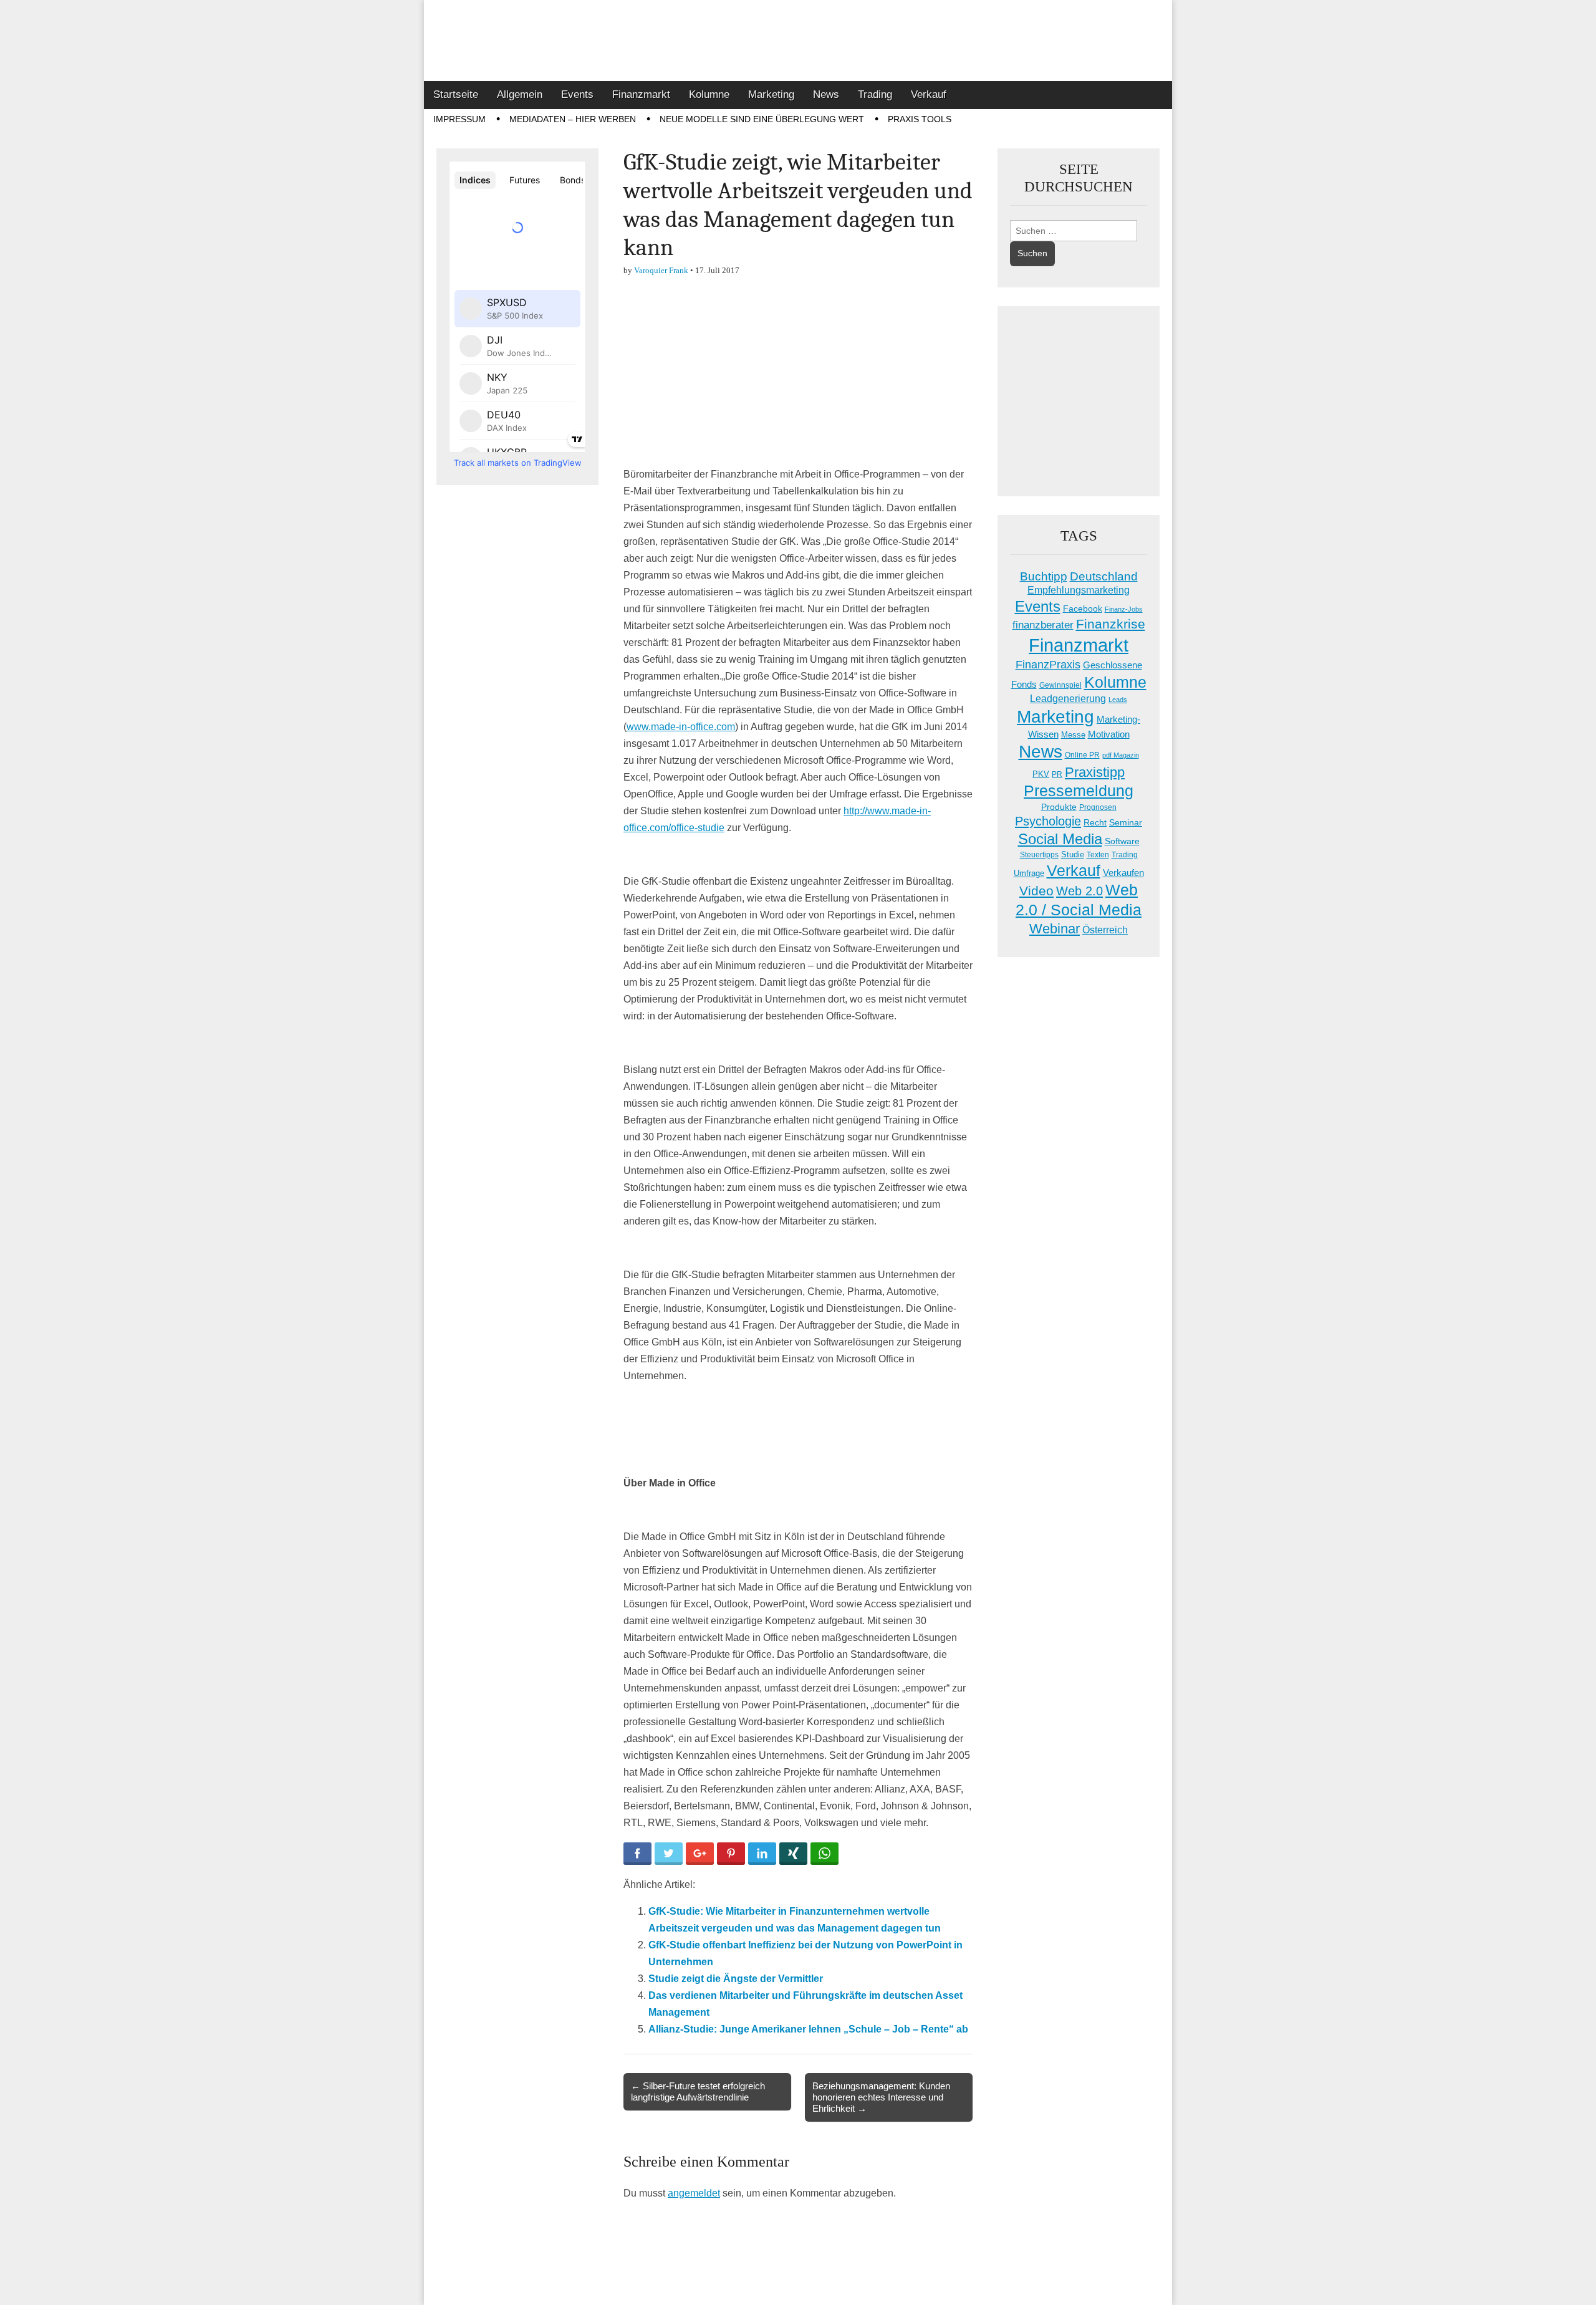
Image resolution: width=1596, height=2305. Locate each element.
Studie (1073, 854)
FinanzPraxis (1048, 664)
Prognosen (1098, 807)
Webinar (1055, 929)
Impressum (459, 119)
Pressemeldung (1079, 791)
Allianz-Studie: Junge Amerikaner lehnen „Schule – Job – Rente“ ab (808, 2029)
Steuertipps (1039, 855)
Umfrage (1029, 873)
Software (1122, 841)
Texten (1098, 855)
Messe (1073, 735)
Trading (875, 94)
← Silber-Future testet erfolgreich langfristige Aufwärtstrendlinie (698, 2091)
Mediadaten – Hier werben (573, 119)
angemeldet (694, 2193)
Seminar (1126, 823)
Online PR (1082, 755)
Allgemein (520, 94)
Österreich (1105, 930)
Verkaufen (1123, 873)
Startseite (456, 94)
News (826, 94)
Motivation (1109, 734)
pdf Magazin (1121, 755)
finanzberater (1043, 625)
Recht (1095, 822)
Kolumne (709, 94)
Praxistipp (1095, 772)
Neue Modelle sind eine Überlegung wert (762, 119)
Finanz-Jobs (1124, 609)
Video (1036, 891)
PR (1057, 774)
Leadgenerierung (1068, 698)
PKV (1041, 774)
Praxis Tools (920, 119)
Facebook (1083, 609)
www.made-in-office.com (681, 727)
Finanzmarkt (641, 94)
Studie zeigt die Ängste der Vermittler (736, 1979)
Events (577, 94)
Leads (1118, 700)
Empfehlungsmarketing (1079, 590)
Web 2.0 (1079, 891)
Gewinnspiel (1060, 685)
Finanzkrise (1111, 624)
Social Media (1060, 839)
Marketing (771, 94)
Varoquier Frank (661, 270)
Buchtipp (1044, 576)
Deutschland (1104, 576)
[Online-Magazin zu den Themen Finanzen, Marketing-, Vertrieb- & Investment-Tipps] (798, 41)
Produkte (1059, 807)
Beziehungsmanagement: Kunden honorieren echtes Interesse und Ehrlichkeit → (881, 2097)
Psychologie (1048, 821)
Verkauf (929, 94)
